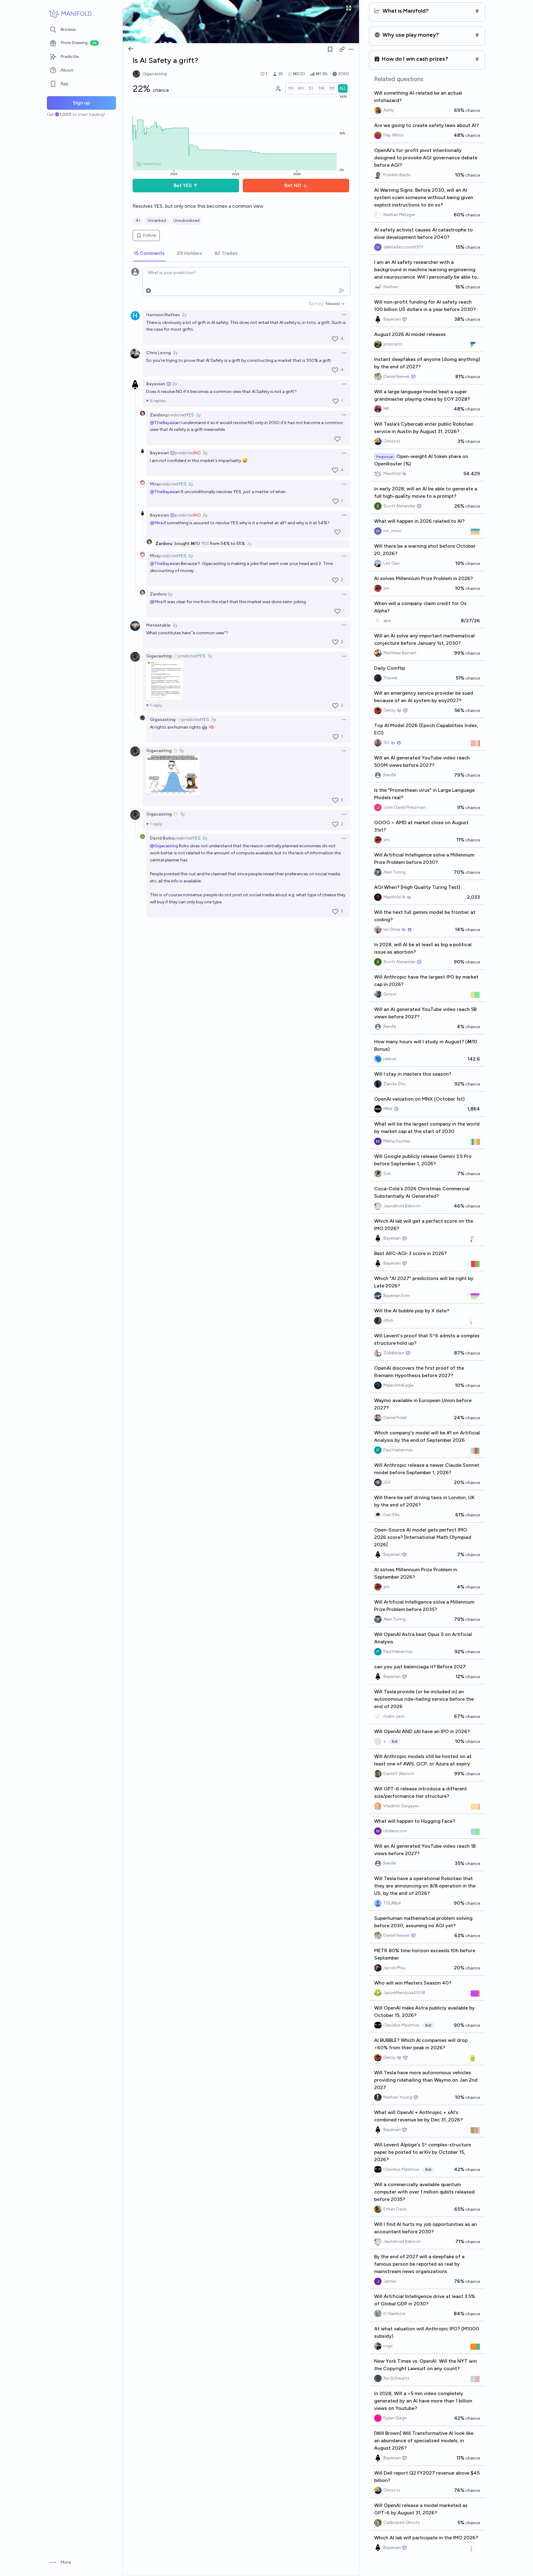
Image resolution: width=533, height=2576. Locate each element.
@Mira (156, 523)
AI (138, 221)
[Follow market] (330, 49)
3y (210, 656)
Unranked (157, 221)
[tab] (149, 254)
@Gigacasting (164, 846)
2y (184, 315)
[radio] (291, 88)
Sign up (81, 103)
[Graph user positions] (278, 88)
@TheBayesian (165, 423)
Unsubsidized (186, 221)
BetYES (183, 185)
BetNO (293, 185)
